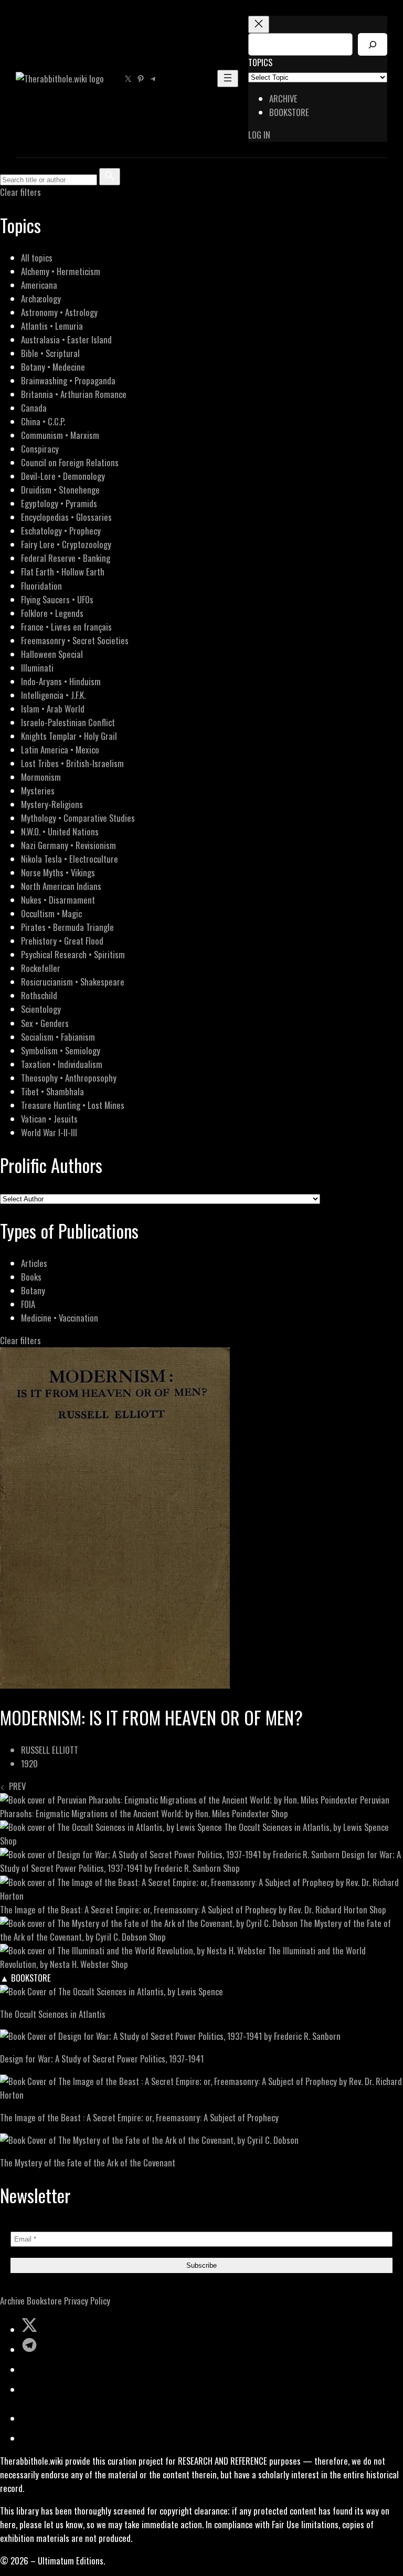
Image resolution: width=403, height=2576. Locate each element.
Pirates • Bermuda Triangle (67, 927)
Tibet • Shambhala (52, 1091)
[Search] (373, 44)
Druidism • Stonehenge (60, 490)
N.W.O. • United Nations (60, 831)
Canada (34, 408)
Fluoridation (41, 586)
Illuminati (37, 668)
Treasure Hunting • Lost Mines (73, 1105)
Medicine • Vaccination (60, 1318)
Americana (39, 285)
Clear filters (20, 192)
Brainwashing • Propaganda (68, 380)
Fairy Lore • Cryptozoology (66, 544)
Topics (260, 62)
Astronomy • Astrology (59, 312)
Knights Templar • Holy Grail (69, 736)
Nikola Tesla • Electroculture (70, 859)
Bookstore (44, 2301)
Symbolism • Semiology (61, 1050)
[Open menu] (228, 78)
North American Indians (61, 886)
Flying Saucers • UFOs (57, 599)
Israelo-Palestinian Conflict (68, 722)
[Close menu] (259, 24)
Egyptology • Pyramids (59, 503)
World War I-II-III (49, 1132)
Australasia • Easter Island (66, 339)
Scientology (41, 1009)
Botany (33, 1290)
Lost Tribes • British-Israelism (72, 763)
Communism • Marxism (60, 435)
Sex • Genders (45, 1023)
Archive (12, 2301)
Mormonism (41, 777)
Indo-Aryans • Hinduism (61, 681)
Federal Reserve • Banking (66, 558)
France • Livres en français (66, 627)
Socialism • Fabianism (58, 1037)
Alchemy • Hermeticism (61, 271)
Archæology (41, 299)
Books (31, 1277)
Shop (280, 1813)
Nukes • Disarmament (58, 900)
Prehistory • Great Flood (62, 941)
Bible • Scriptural (50, 353)
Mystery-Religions (52, 804)
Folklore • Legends (52, 613)
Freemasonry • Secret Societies (75, 640)
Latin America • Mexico (60, 750)
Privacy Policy (87, 2301)
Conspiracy (40, 449)
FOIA (28, 1304)
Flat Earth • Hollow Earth (63, 572)
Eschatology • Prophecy (61, 531)
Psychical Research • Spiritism (73, 954)
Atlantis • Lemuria (52, 326)
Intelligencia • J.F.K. (53, 695)
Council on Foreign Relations (70, 462)
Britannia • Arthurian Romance (74, 394)
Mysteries (38, 790)
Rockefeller (41, 968)
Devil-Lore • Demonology (63, 476)
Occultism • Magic (51, 913)
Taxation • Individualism (62, 1064)
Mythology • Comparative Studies (78, 818)
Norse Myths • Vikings (58, 872)
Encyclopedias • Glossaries (66, 517)
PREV (15, 1786)
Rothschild (39, 995)
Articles (34, 1263)
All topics (37, 258)
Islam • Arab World (53, 709)
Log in (259, 135)
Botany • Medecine (53, 367)
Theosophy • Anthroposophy (69, 1078)
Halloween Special (52, 654)
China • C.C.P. (43, 421)
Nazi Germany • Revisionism (68, 845)
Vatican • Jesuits (49, 1119)
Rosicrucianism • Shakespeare (73, 982)
